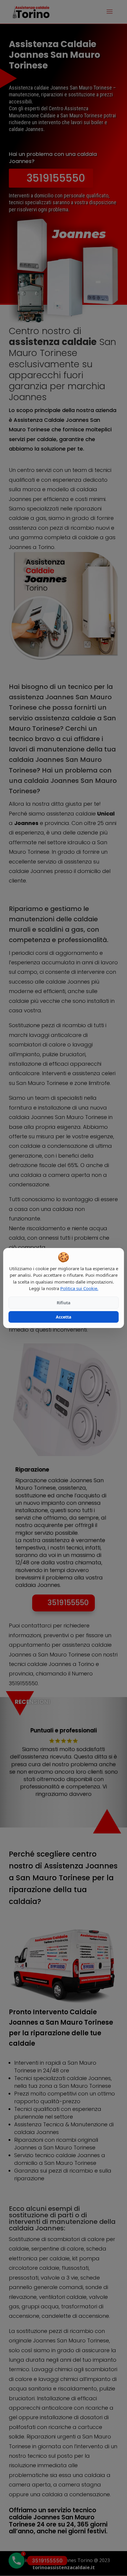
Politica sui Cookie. (79, 1288)
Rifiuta (63, 1303)
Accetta (63, 1317)
